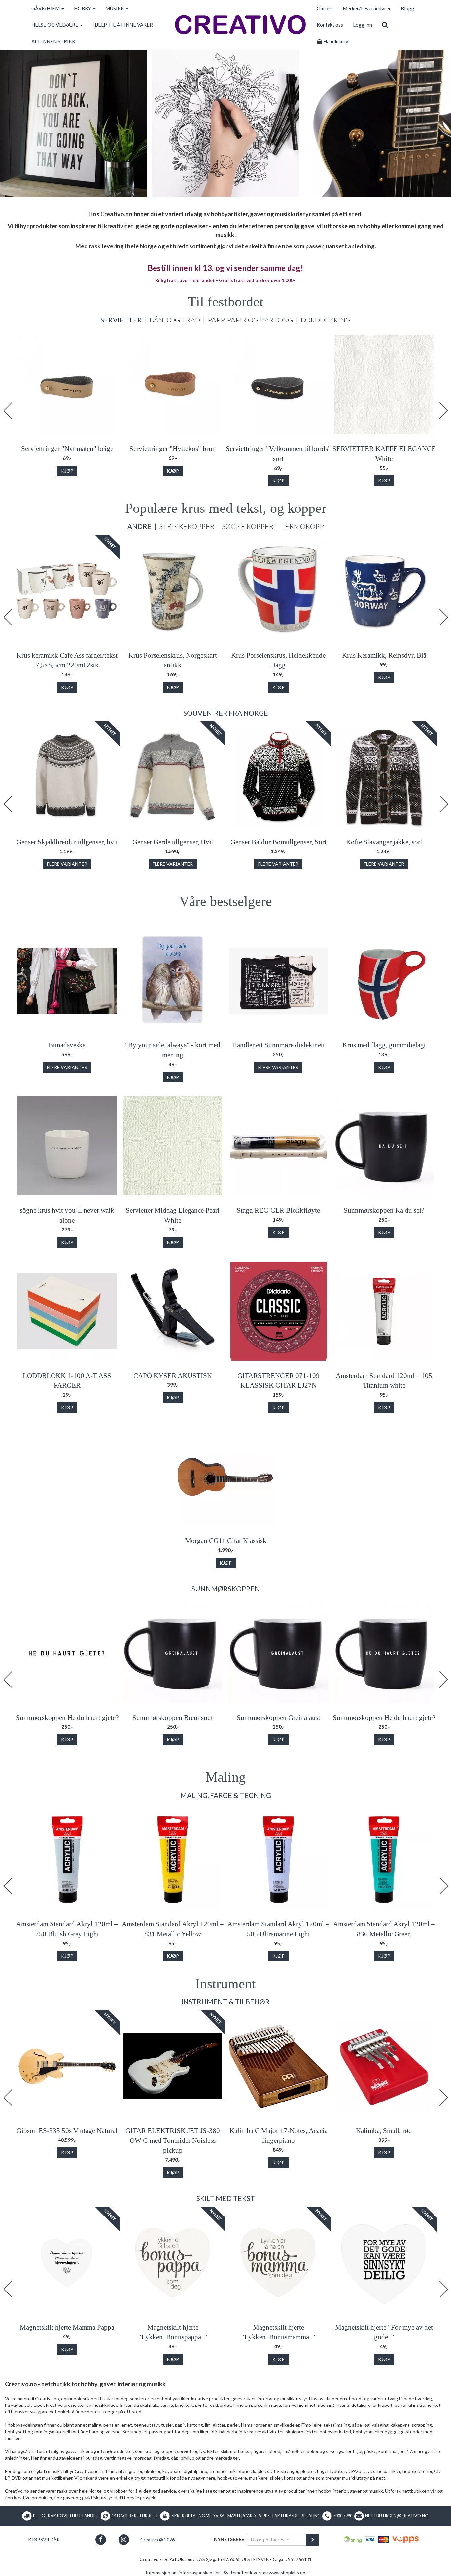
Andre (139, 526)
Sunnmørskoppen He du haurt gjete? (67, 1718)
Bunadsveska (67, 1045)
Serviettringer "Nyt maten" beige (67, 449)
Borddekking (326, 320)
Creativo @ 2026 (157, 2539)
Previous (8, 411)
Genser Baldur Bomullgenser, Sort (278, 842)
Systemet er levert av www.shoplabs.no (264, 2573)
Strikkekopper (187, 526)
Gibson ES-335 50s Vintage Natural (67, 2131)
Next (443, 411)
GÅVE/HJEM (46, 8)
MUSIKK (115, 8)
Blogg (408, 8)
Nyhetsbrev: (230, 2539)
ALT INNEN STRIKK (53, 41)
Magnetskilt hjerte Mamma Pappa (67, 2327)
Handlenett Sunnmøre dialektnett (278, 1045)
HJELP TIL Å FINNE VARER (123, 25)
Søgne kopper (248, 526)
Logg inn (363, 25)
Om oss (325, 8)
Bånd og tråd (175, 320)
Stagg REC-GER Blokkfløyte (278, 1210)
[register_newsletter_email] (313, 2540)
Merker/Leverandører (367, 8)
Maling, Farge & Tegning (226, 1795)
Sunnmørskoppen (226, 1589)
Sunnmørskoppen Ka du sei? (384, 1210)
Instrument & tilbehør (225, 2002)
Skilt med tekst (226, 2198)
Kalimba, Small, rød (384, 2131)
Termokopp (302, 526)
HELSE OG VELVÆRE (55, 25)
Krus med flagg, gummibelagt (384, 1045)
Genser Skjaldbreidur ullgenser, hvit (67, 842)
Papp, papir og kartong (250, 320)
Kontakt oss (330, 25)
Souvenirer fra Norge (226, 713)
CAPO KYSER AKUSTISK (173, 1376)
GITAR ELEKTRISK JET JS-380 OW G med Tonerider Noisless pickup (173, 2140)
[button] (101, 2539)
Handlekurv (335, 41)
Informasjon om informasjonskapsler (183, 2573)
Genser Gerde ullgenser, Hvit (173, 842)
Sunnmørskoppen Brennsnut (173, 1718)
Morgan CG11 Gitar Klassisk (226, 1541)
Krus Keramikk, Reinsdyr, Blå (384, 655)
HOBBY (83, 8)
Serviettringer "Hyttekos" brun (173, 449)
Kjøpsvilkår (44, 2539)
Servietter (121, 320)
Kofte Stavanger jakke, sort (384, 842)
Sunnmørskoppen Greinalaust (278, 1718)
